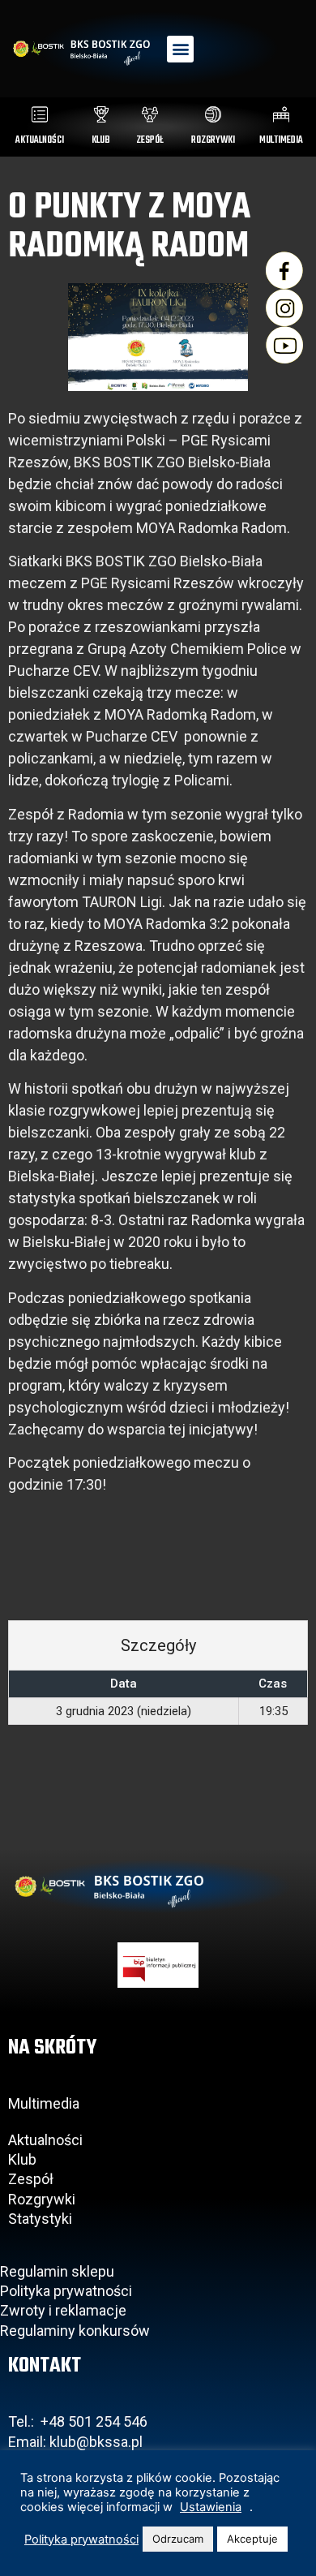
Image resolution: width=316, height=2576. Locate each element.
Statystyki (40, 2219)
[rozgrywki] (213, 114)
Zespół (31, 2179)
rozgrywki (213, 140)
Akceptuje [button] (252, 2539)
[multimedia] (281, 114)
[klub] (101, 114)
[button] (180, 49)
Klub (24, 2159)
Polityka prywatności (66, 2291)
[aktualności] (40, 114)
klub (101, 140)
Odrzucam (178, 2539)
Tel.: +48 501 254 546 (78, 2421)
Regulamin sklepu (57, 2271)
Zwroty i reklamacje (63, 2310)
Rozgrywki (42, 2199)
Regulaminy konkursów (75, 2331)
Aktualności (45, 2140)
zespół (150, 140)
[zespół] (150, 114)
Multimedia (44, 2103)
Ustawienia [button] (211, 2507)
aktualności (40, 140)
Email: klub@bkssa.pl (75, 2442)
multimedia (281, 140)
